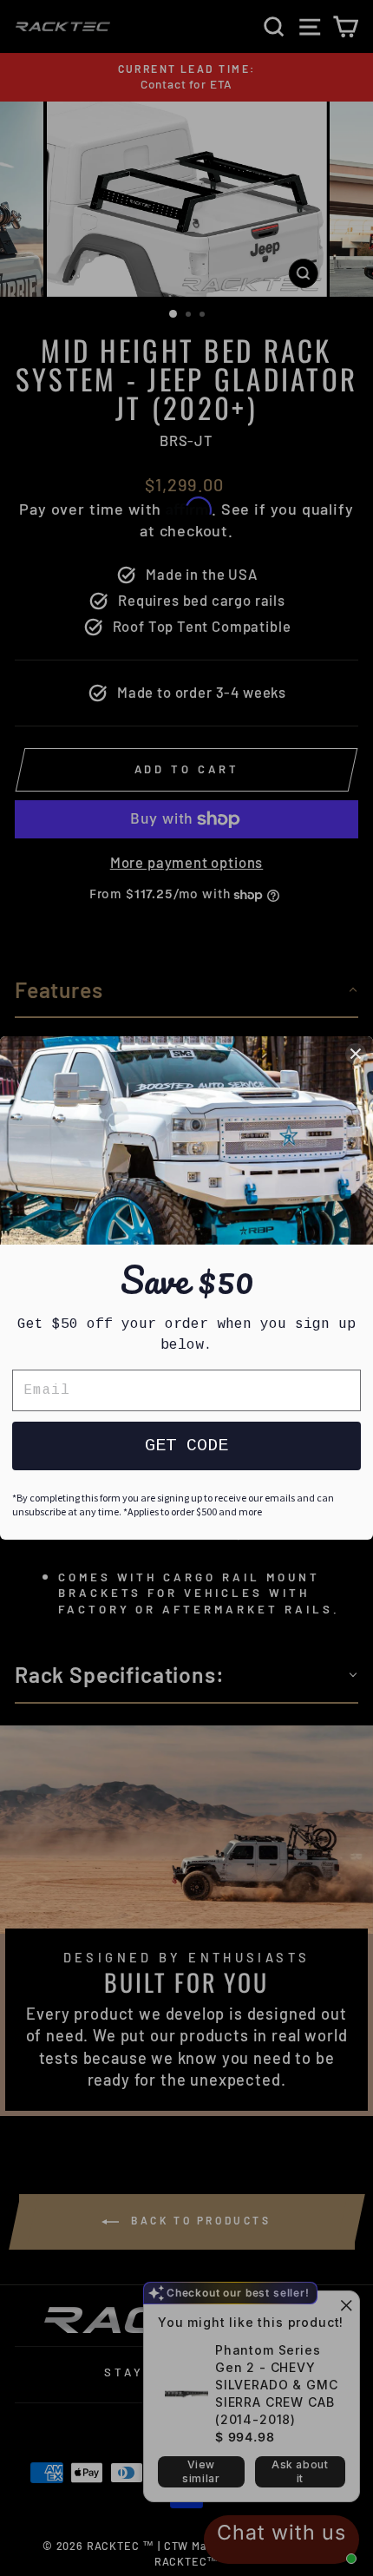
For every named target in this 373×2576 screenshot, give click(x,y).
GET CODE (186, 1446)
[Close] (356, 1054)
